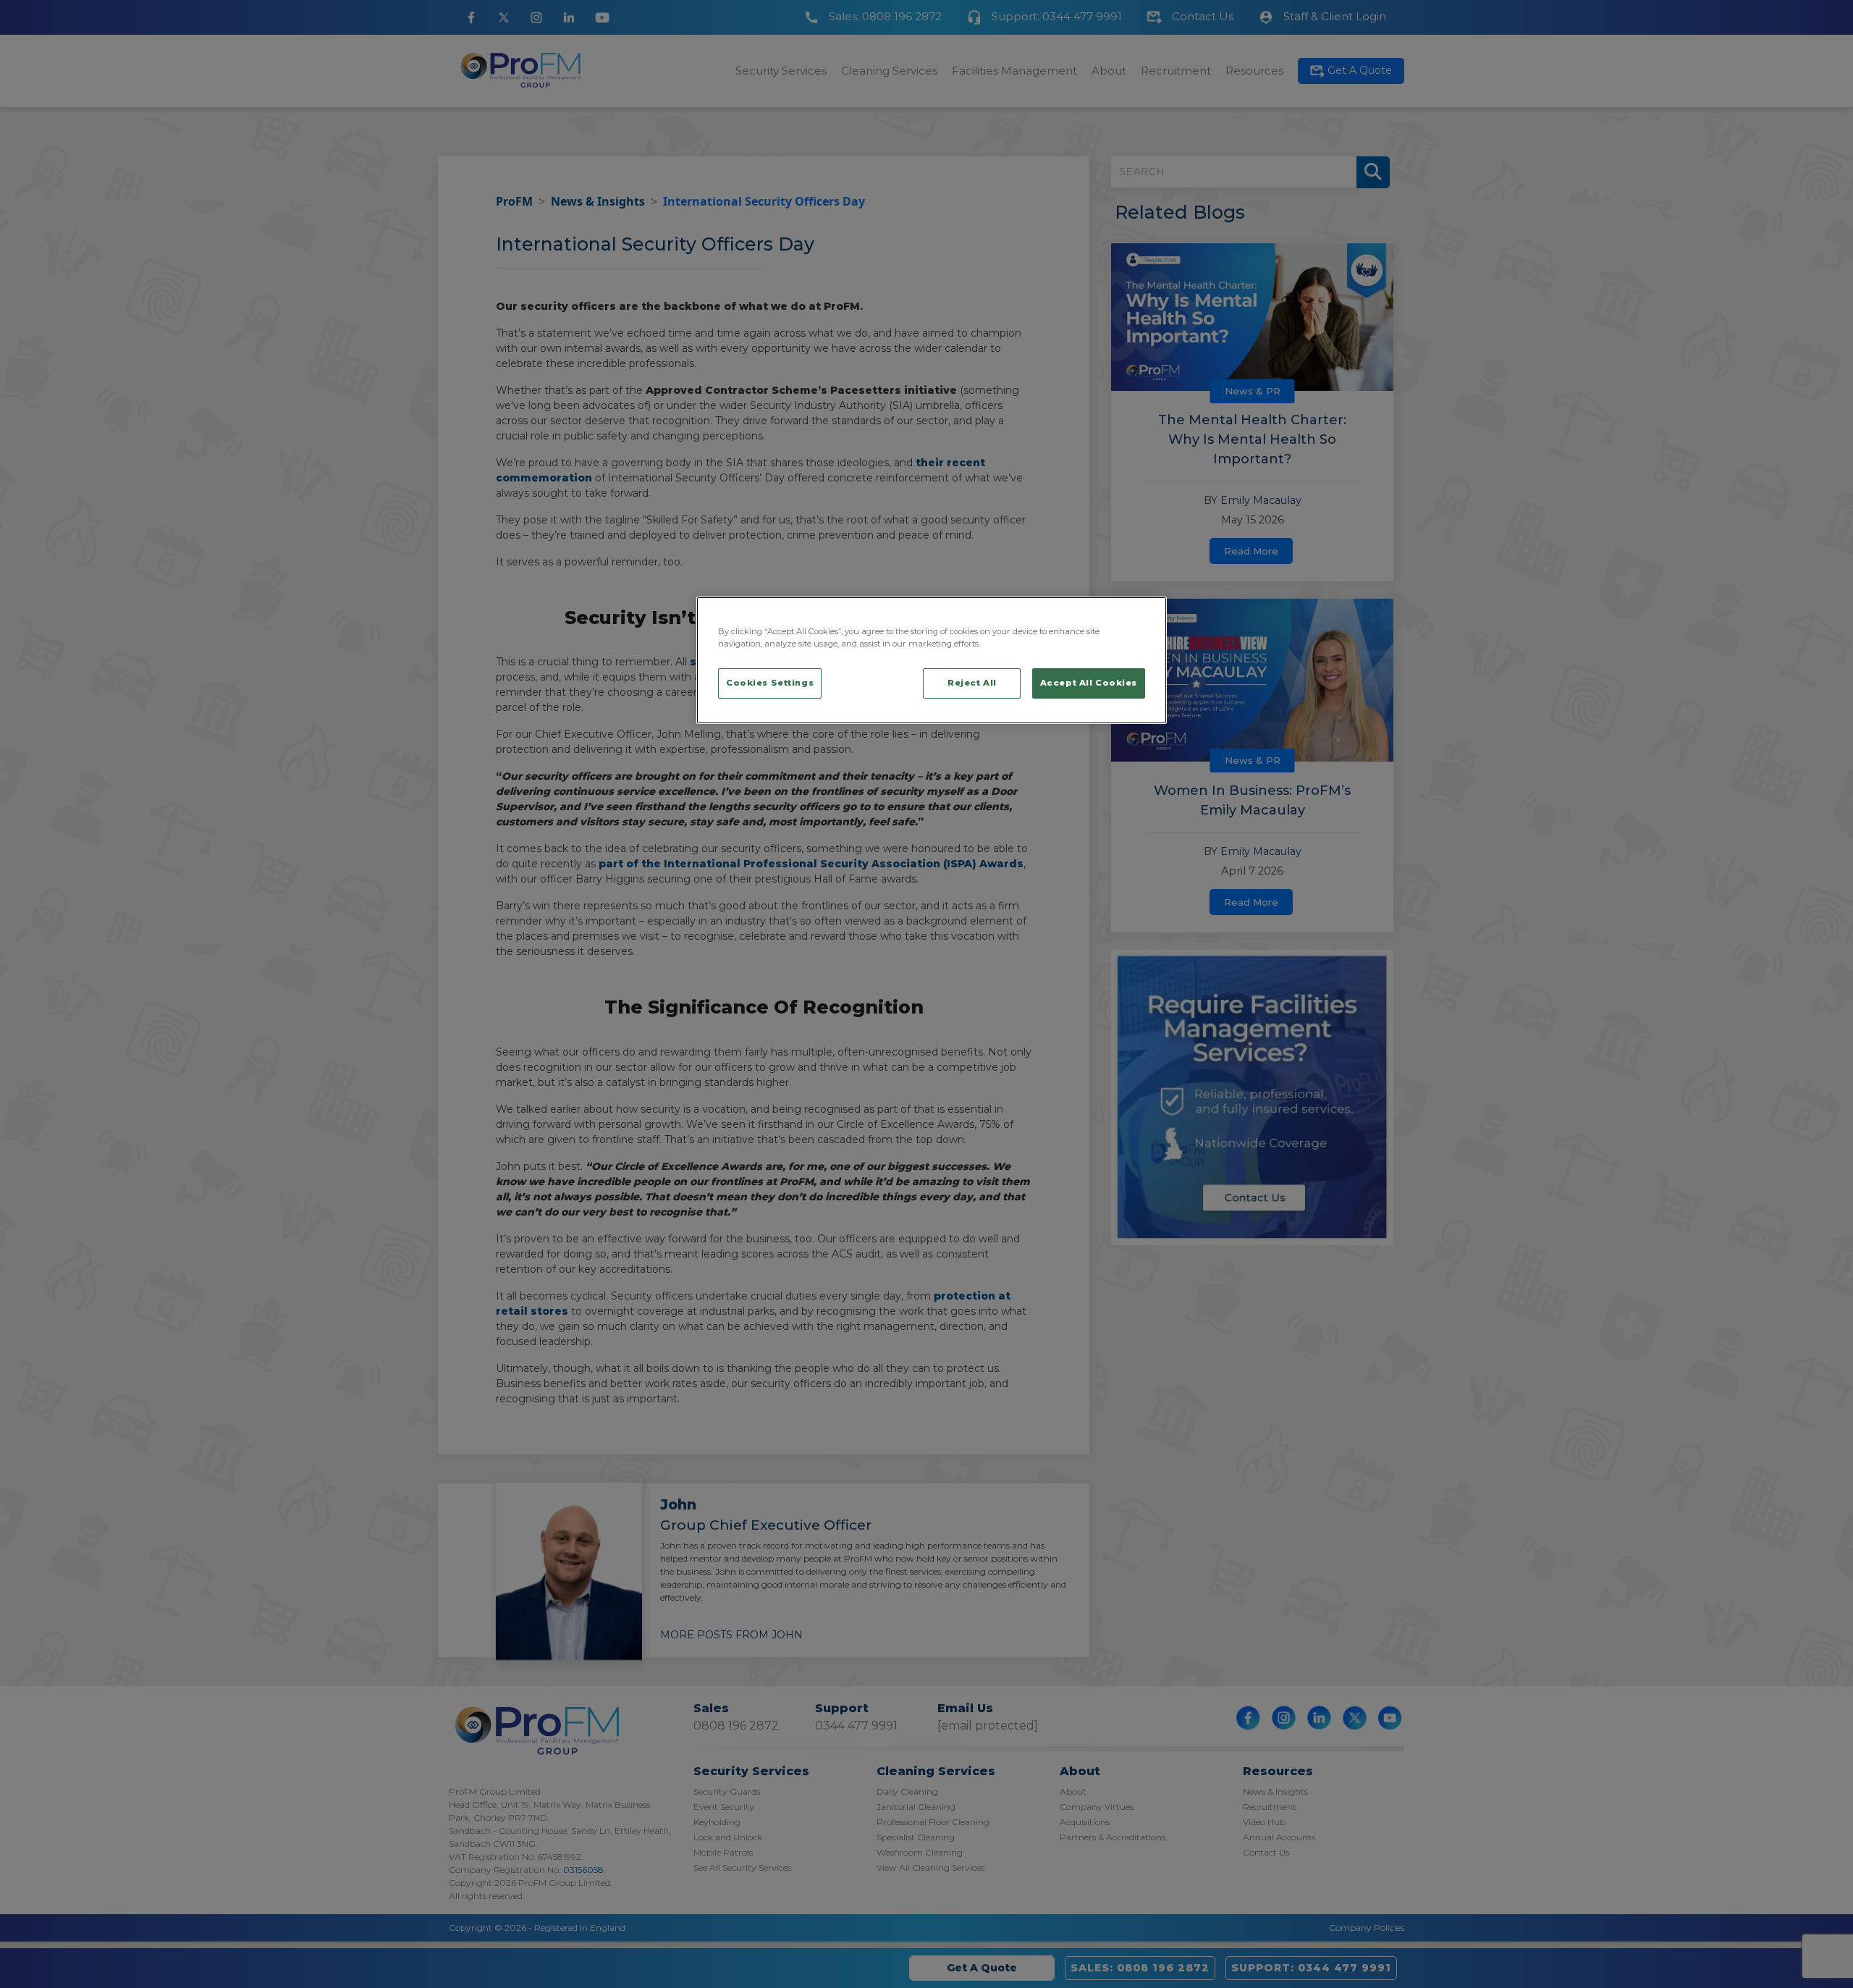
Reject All (972, 683)
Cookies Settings (770, 683)
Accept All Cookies (1089, 683)
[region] (932, 660)
